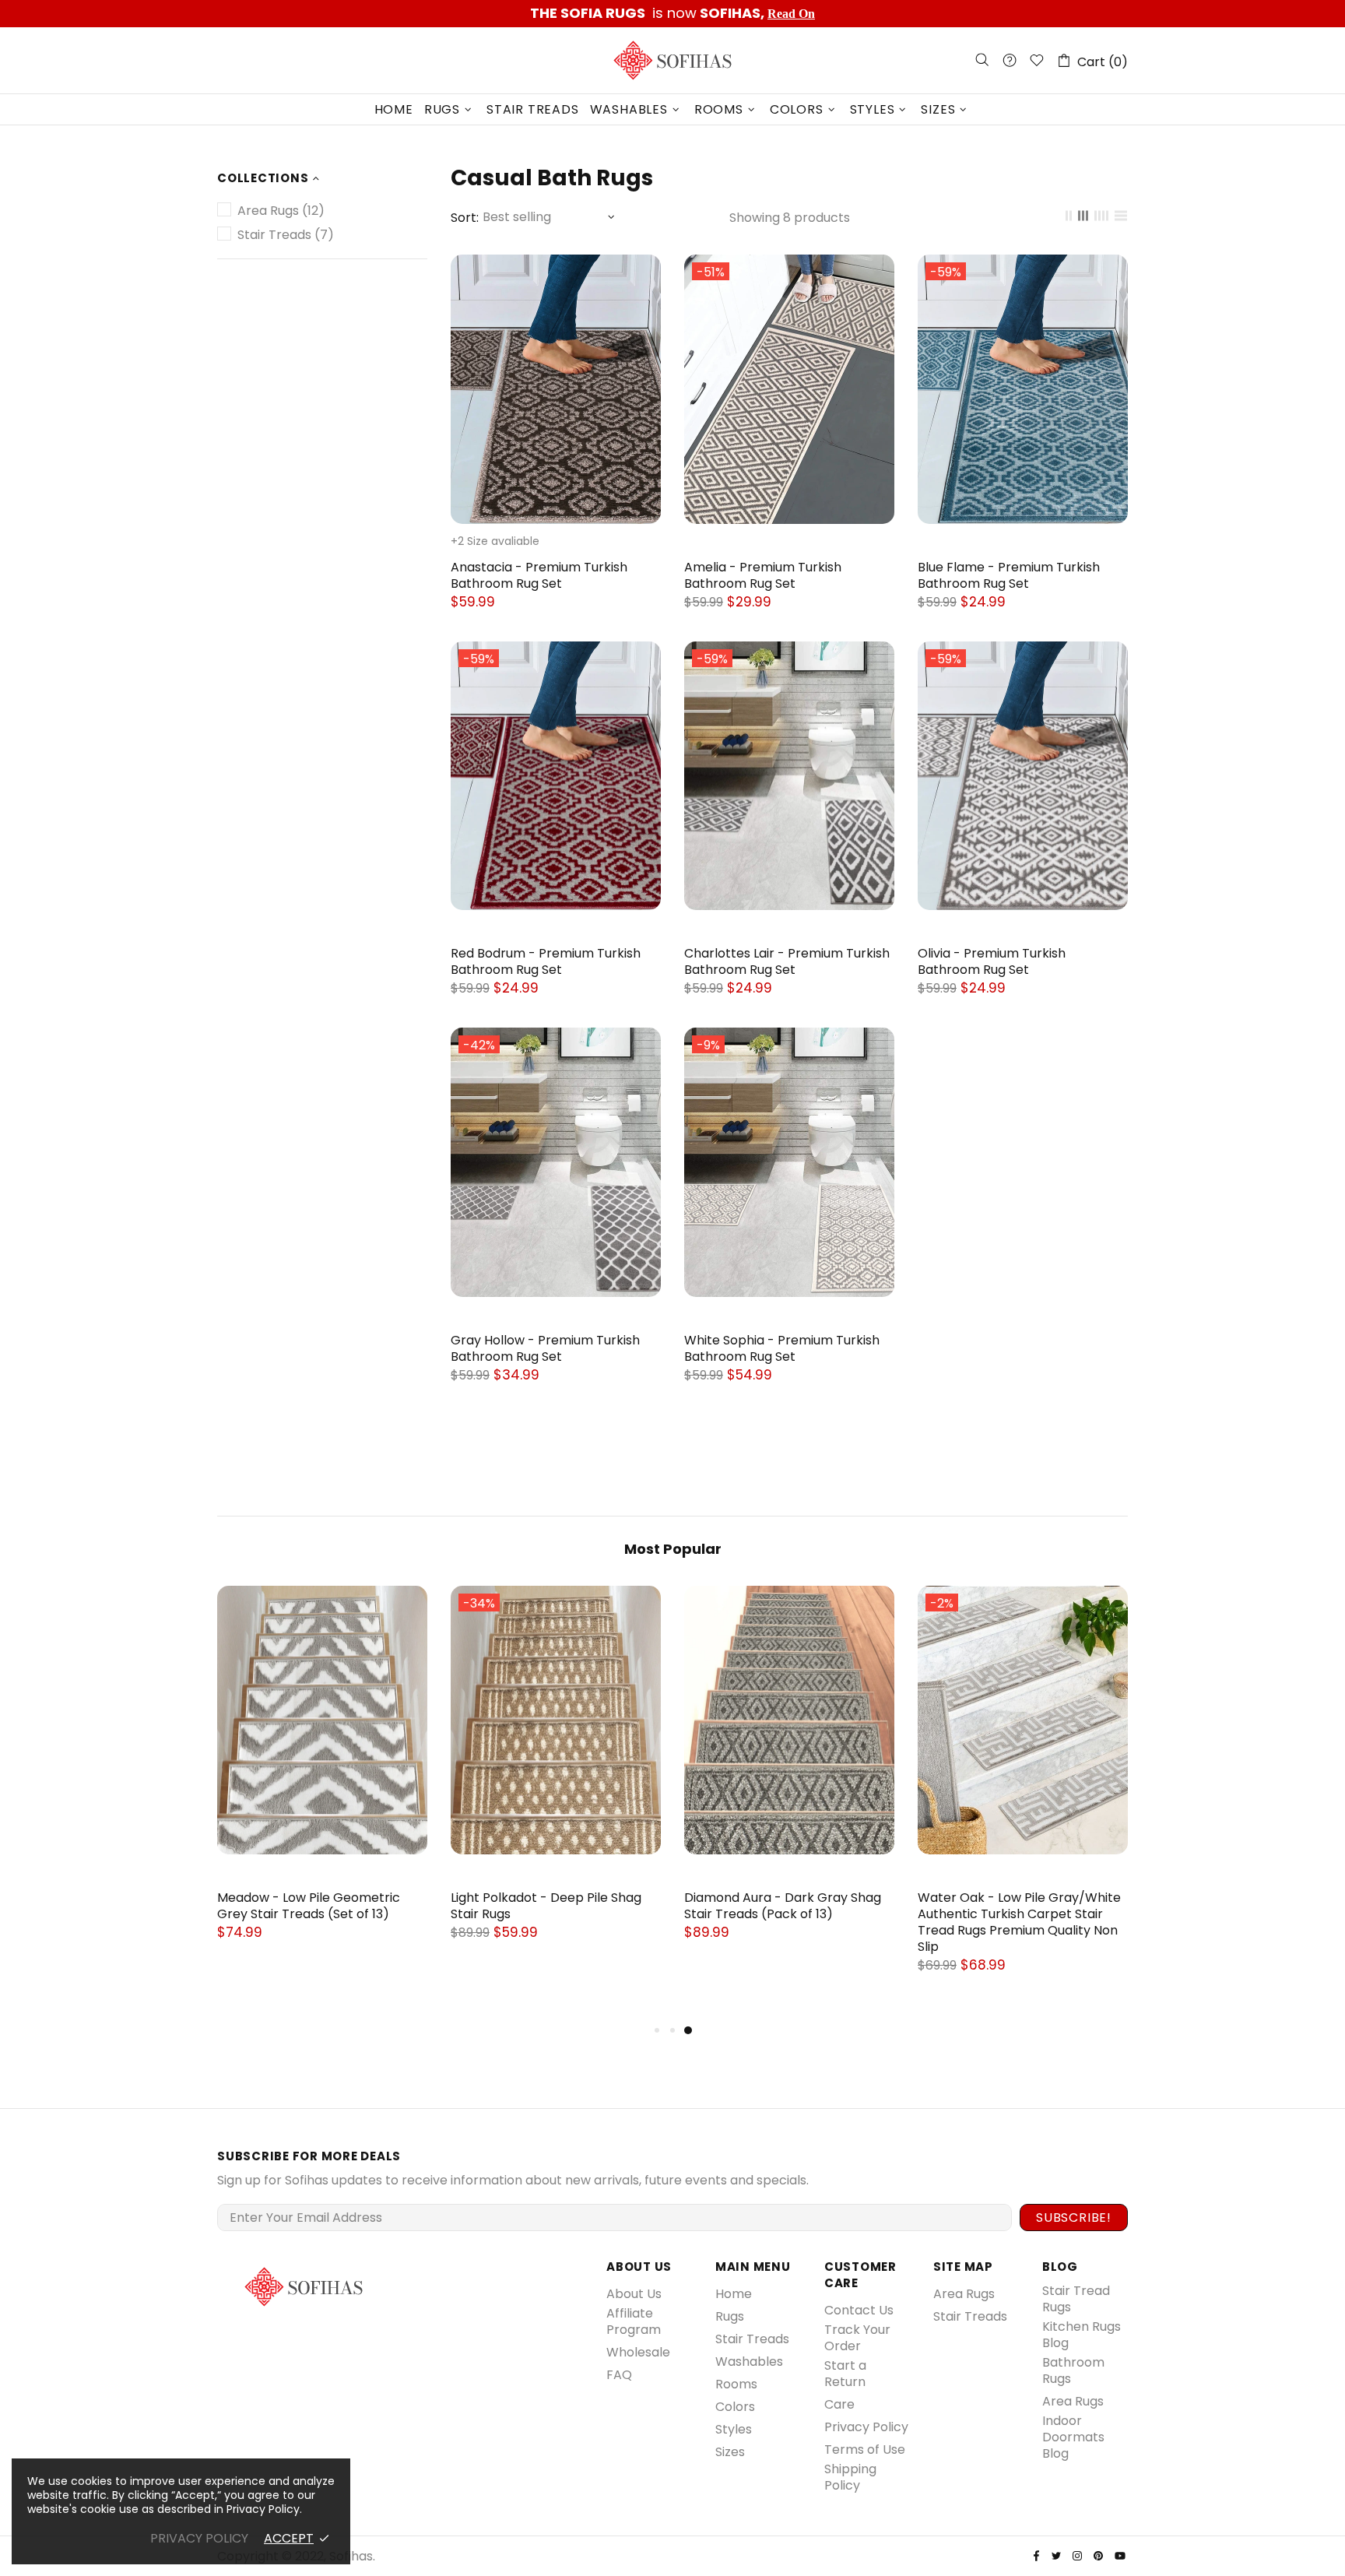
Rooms (736, 2384)
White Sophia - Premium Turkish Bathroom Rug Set (782, 1348)
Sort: (465, 218)
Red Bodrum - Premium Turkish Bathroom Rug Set (546, 961)
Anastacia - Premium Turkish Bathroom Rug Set (539, 575)
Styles (734, 2429)
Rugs (730, 2316)
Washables (749, 2362)
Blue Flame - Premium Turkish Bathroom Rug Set (1009, 575)
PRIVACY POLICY (199, 2538)
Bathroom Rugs (1073, 2370)
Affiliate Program (634, 2321)
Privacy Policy (866, 2427)
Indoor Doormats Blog (1073, 2437)
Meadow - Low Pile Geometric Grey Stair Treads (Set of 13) (309, 1906)
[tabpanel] (1023, 1796)
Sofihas (672, 60)
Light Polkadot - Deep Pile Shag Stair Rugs (546, 1906)
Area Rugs (964, 2294)
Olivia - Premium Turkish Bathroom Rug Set (992, 961)
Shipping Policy (850, 2477)
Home (734, 2294)
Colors (735, 2407)
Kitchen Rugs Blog (1082, 2335)
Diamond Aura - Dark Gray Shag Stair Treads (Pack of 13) (783, 1906)
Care (839, 2404)
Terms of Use (865, 2449)
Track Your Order (857, 2338)
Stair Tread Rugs (1076, 2299)
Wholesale (638, 2352)
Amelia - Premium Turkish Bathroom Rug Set (763, 575)
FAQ (619, 2375)
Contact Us (859, 2310)
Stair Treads (752, 2339)
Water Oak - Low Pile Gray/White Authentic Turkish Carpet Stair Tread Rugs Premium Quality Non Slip (1019, 1922)
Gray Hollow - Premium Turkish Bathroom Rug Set (545, 1348)
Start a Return (845, 2374)
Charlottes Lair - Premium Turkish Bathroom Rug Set (787, 961)
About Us (634, 2294)
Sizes (730, 2452)
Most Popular (673, 1549)
